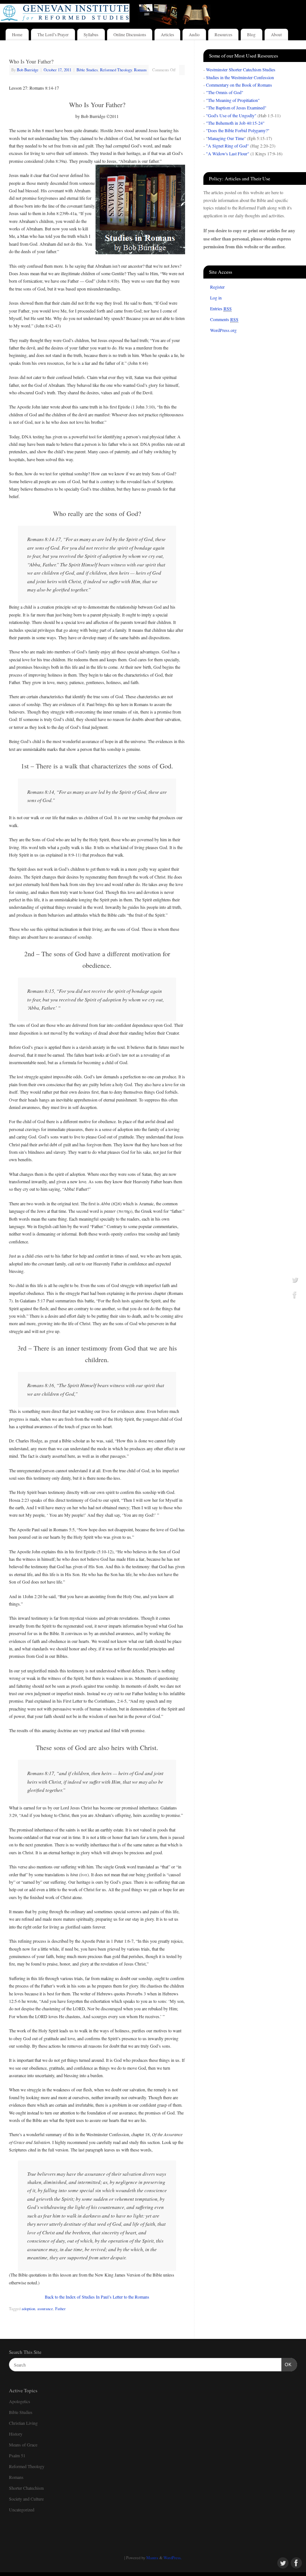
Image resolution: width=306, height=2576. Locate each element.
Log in (216, 298)
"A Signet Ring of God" (227, 146)
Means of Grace (23, 2445)
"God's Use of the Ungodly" (231, 115)
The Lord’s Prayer (53, 35)
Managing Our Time (226, 138)
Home (17, 35)
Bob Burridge (28, 70)
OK (287, 2365)
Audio (194, 35)
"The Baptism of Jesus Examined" (236, 108)
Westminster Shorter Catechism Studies (241, 69)
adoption (28, 2309)
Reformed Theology (116, 70)
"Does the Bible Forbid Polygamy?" (238, 130)
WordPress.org (223, 330)
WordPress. (173, 2558)
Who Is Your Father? (31, 61)
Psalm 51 (17, 2455)
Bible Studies (87, 70)
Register (217, 287)
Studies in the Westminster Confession (240, 77)
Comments (224, 319)
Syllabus (91, 35)
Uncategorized (22, 2510)
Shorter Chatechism (26, 2488)
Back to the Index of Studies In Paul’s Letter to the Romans (97, 2297)
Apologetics (20, 2401)
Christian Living (23, 2423)
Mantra (152, 2558)
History (16, 2434)
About (276, 35)
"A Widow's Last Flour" (228, 153)
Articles (167, 35)
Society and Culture (26, 2499)
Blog (251, 35)
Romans (140, 70)
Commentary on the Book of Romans (239, 85)
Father (60, 2309)
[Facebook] (295, 1295)
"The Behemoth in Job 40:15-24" (235, 123)
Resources (223, 35)
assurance (45, 2309)
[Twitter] (295, 1281)
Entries (221, 308)
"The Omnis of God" (225, 92)
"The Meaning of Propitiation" (233, 100)
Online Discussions (130, 35)
